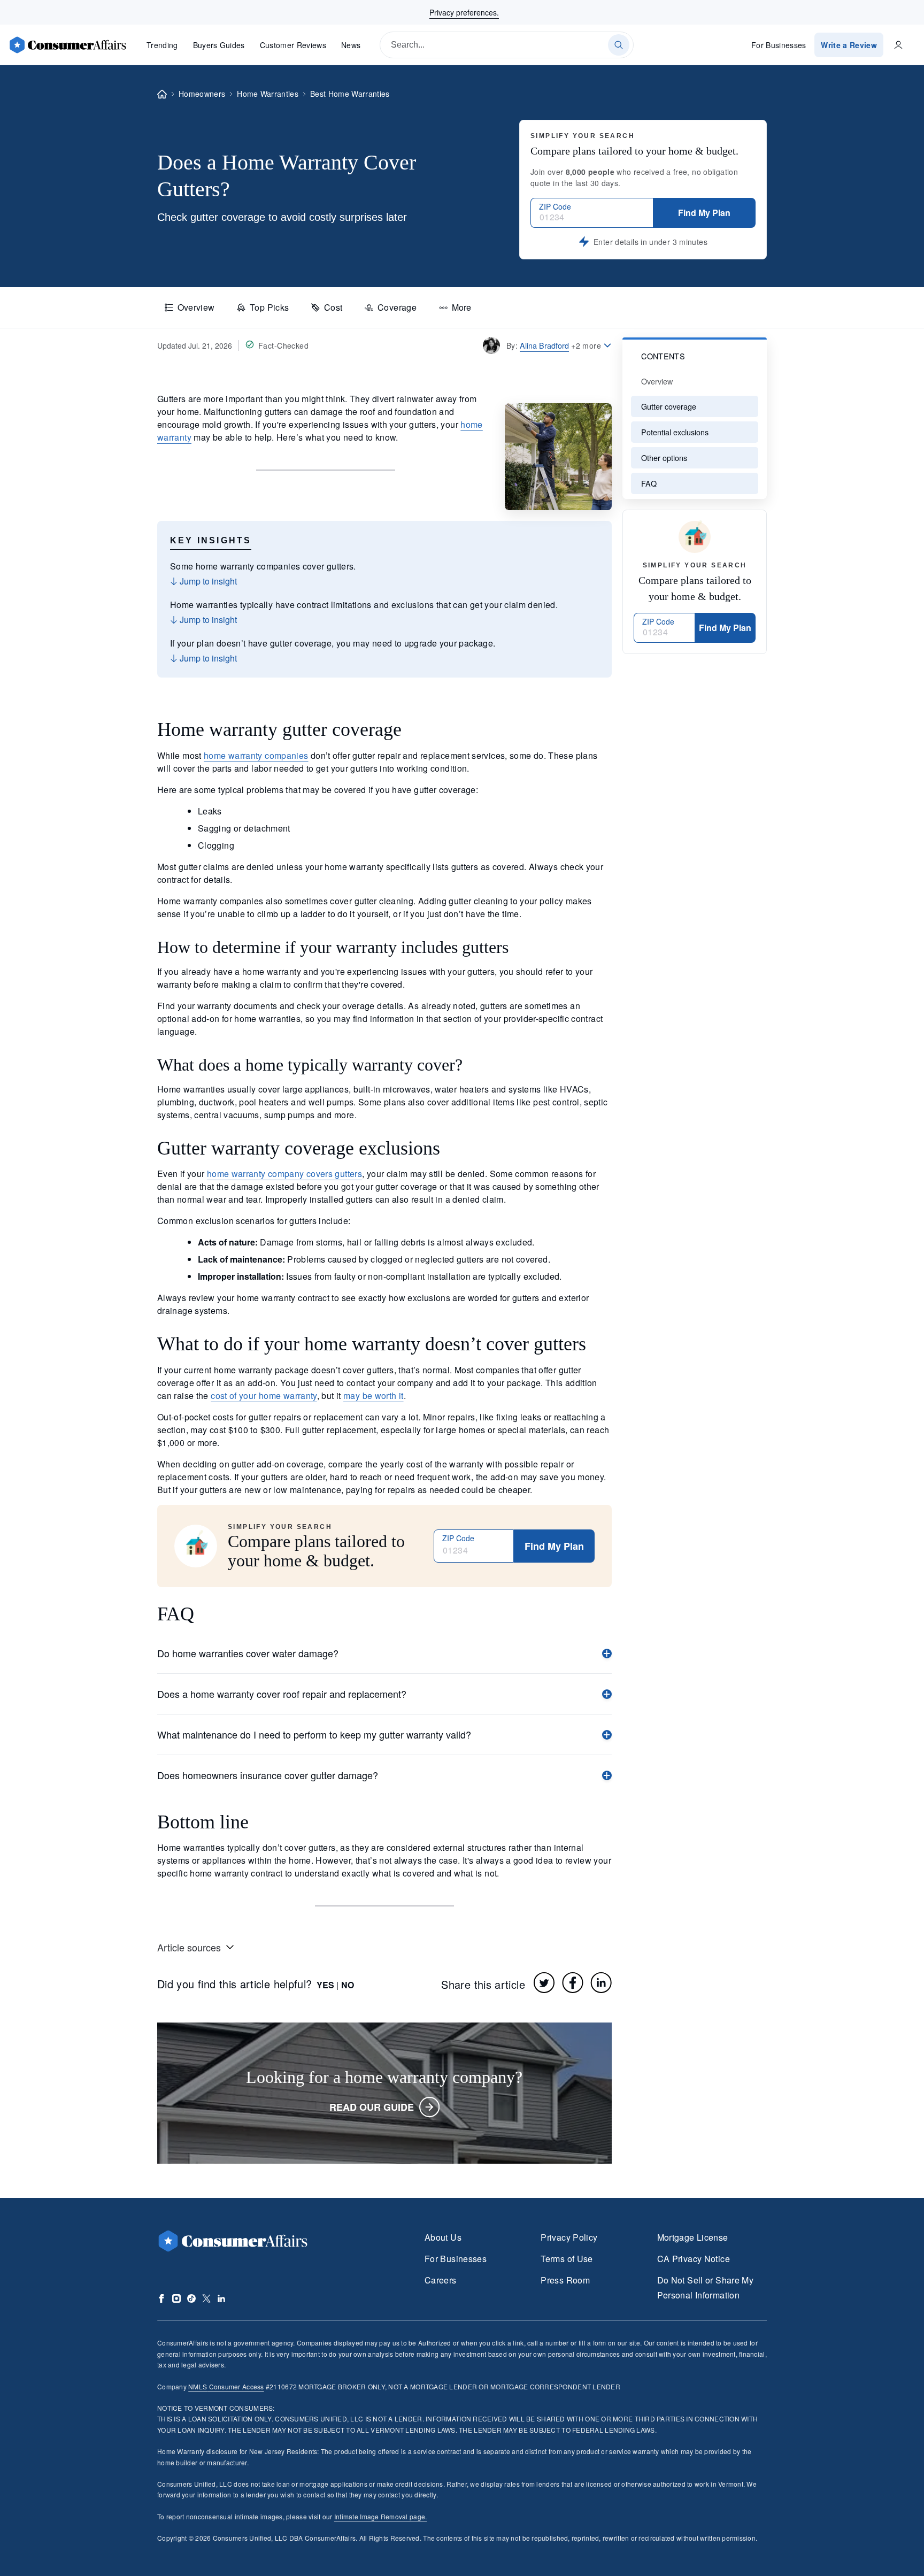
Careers (441, 2280)
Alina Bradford (544, 345)
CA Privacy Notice (694, 2259)
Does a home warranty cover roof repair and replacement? (282, 1694)
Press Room (565, 2280)
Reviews (293, 45)
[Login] (898, 45)
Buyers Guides (219, 45)
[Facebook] (573, 1982)
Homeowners (202, 94)
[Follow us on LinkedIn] (221, 2298)
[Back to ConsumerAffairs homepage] (162, 94)
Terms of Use (567, 2259)
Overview (196, 307)
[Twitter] (544, 1982)
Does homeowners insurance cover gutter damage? (268, 1775)
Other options (664, 457)
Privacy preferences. (464, 12)
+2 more (586, 345)
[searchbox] (507, 45)
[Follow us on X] (206, 2298)
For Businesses (779, 45)
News (351, 45)
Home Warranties (268, 94)
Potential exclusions (675, 432)
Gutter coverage (669, 406)
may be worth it (374, 1395)
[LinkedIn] (601, 1982)
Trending (162, 45)
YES (325, 1985)
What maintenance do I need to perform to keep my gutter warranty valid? (314, 1734)
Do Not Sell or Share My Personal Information (705, 2287)
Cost (333, 307)
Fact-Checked (283, 345)
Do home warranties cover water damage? (248, 1653)
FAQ (649, 483)
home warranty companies (256, 755)
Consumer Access (226, 2386)
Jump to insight (207, 581)
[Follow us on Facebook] (161, 2298)
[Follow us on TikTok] (191, 2298)
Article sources (189, 1947)
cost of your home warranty (264, 1395)
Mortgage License (693, 2237)
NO (348, 1985)
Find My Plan (704, 213)
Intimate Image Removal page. (381, 2516)
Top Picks (269, 307)
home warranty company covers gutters (284, 1174)
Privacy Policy (569, 2237)
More (461, 307)
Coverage (397, 307)
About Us (443, 2237)
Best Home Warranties (350, 94)
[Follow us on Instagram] (176, 2298)
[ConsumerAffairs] (67, 45)
